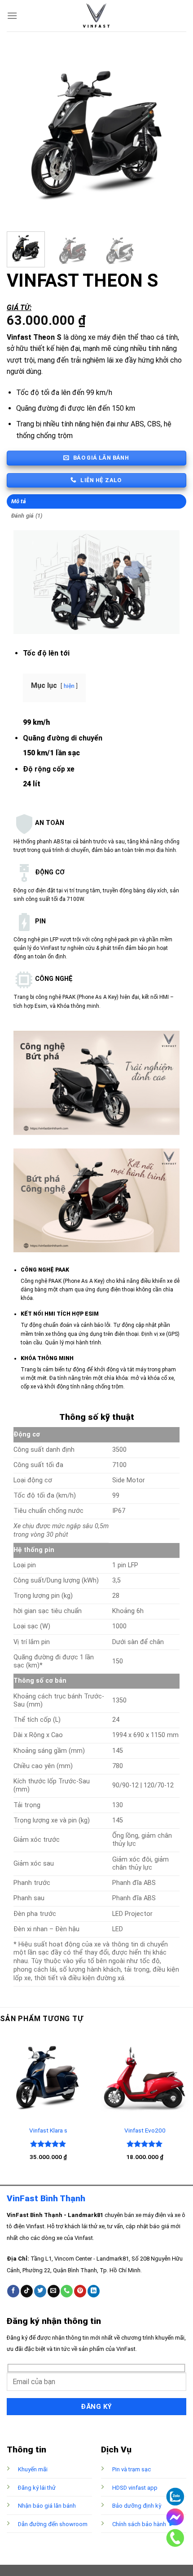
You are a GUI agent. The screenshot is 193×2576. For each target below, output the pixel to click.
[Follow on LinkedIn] (94, 2291)
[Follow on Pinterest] (80, 2291)
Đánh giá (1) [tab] (27, 516)
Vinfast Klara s (48, 2130)
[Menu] (12, 16)
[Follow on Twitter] (40, 2291)
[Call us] (67, 2291)
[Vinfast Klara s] (48, 2077)
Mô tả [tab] (19, 501)
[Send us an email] (54, 2291)
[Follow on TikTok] (27, 2291)
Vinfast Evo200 (145, 2130)
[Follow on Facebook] (13, 2291)
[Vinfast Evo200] (145, 2077)
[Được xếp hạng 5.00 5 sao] (48, 2144)
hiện (69, 686)
